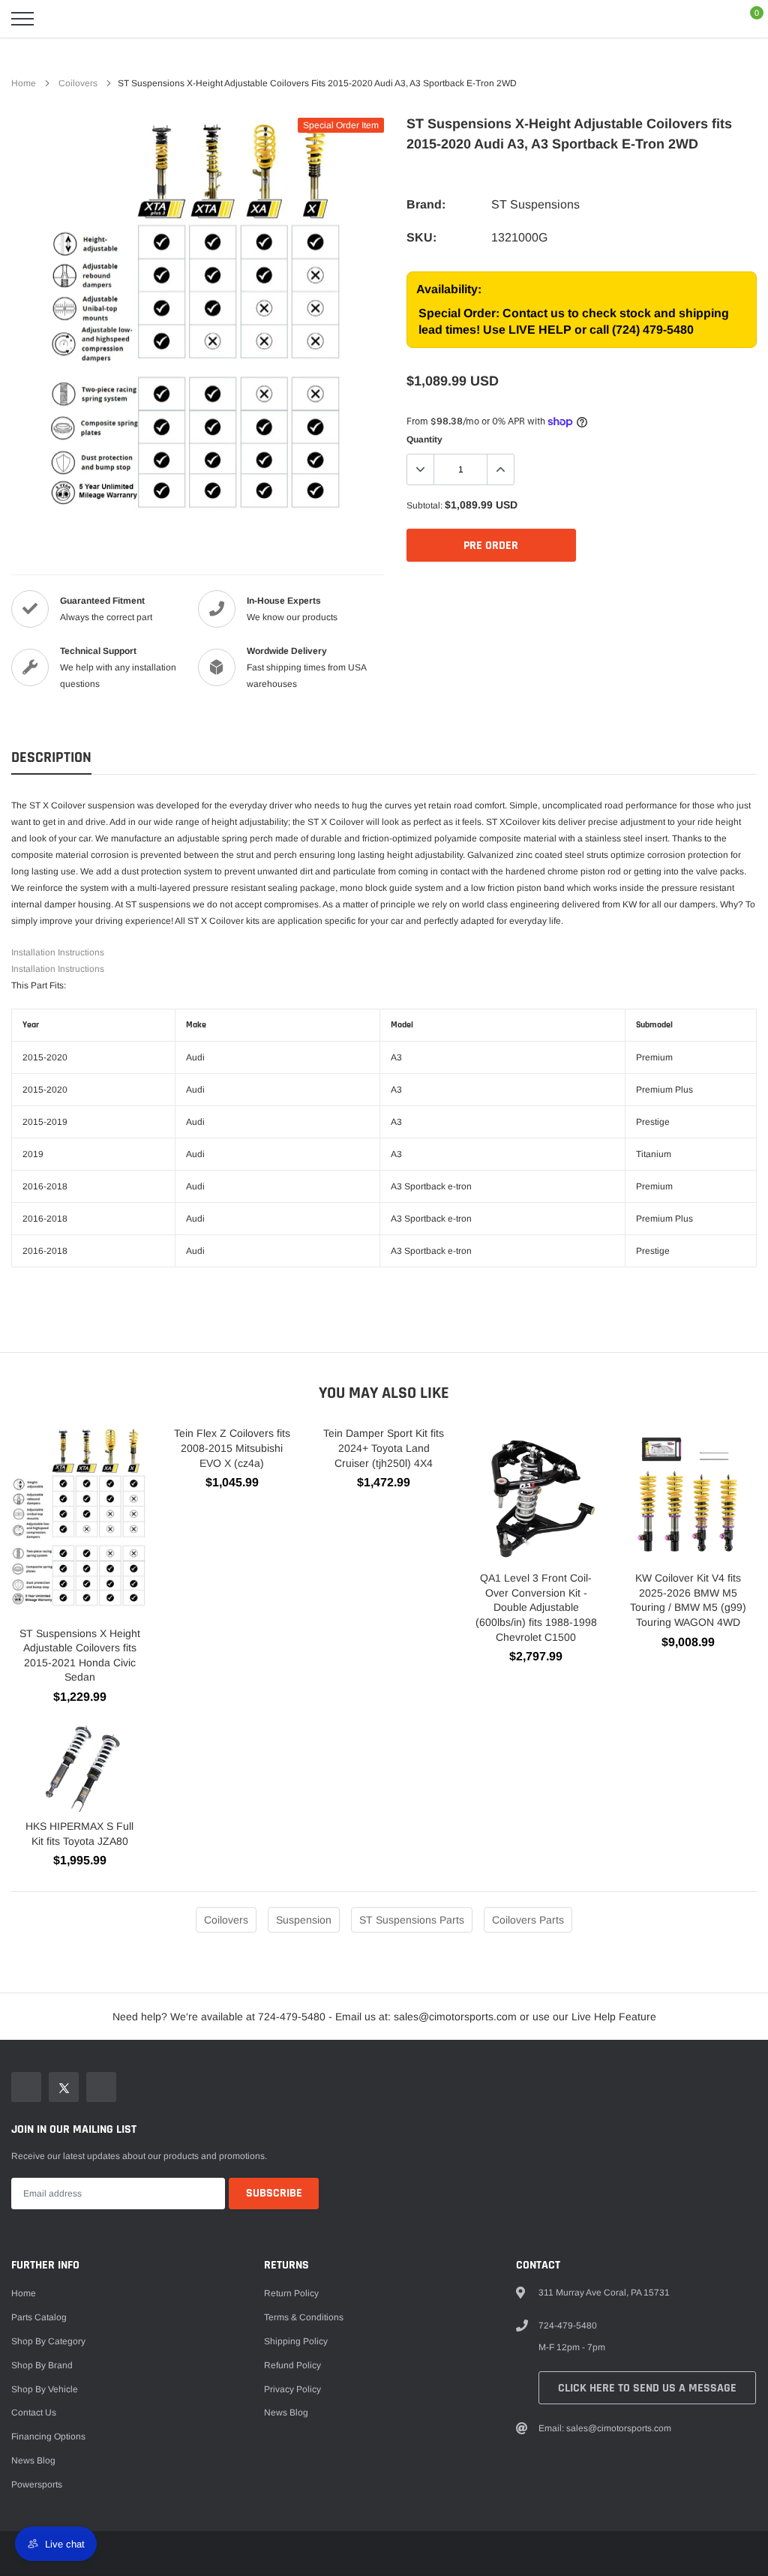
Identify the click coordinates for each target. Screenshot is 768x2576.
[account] (712, 19)
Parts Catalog (39, 2317)
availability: (449, 289)
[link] (26, 2087)
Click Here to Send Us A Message (647, 2388)
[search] (60, 19)
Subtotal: (424, 505)
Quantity (424, 439)
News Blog (33, 2461)
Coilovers (78, 83)
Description (51, 758)
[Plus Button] (500, 469)
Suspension (304, 1920)
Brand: (426, 204)
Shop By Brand (42, 2365)
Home (24, 83)
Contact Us (34, 2413)
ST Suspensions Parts (412, 1920)
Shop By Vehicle (45, 2389)
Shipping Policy (296, 2341)
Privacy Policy (292, 2389)
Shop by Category (48, 2341)
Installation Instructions (58, 952)
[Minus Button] (421, 469)
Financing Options (48, 2437)
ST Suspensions (535, 204)
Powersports (37, 2485)
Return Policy (291, 2293)
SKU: (421, 237)
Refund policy (292, 2365)
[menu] (22, 19)
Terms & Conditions (304, 2317)
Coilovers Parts (528, 1920)
